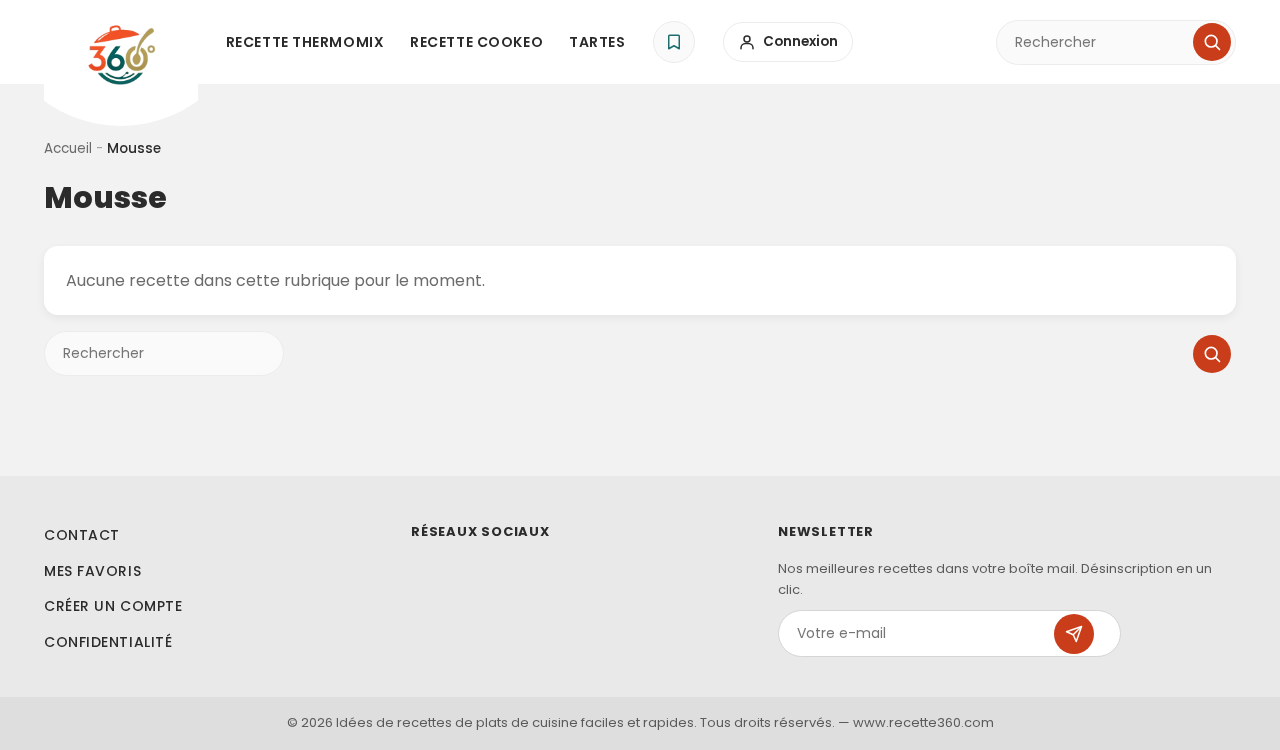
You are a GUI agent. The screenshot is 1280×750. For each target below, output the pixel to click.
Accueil (68, 148)
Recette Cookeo (476, 42)
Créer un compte (113, 606)
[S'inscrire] (1074, 634)
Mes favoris (92, 571)
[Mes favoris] (674, 42)
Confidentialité (108, 642)
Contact (82, 535)
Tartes (597, 42)
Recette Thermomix (305, 42)
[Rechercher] (1212, 42)
